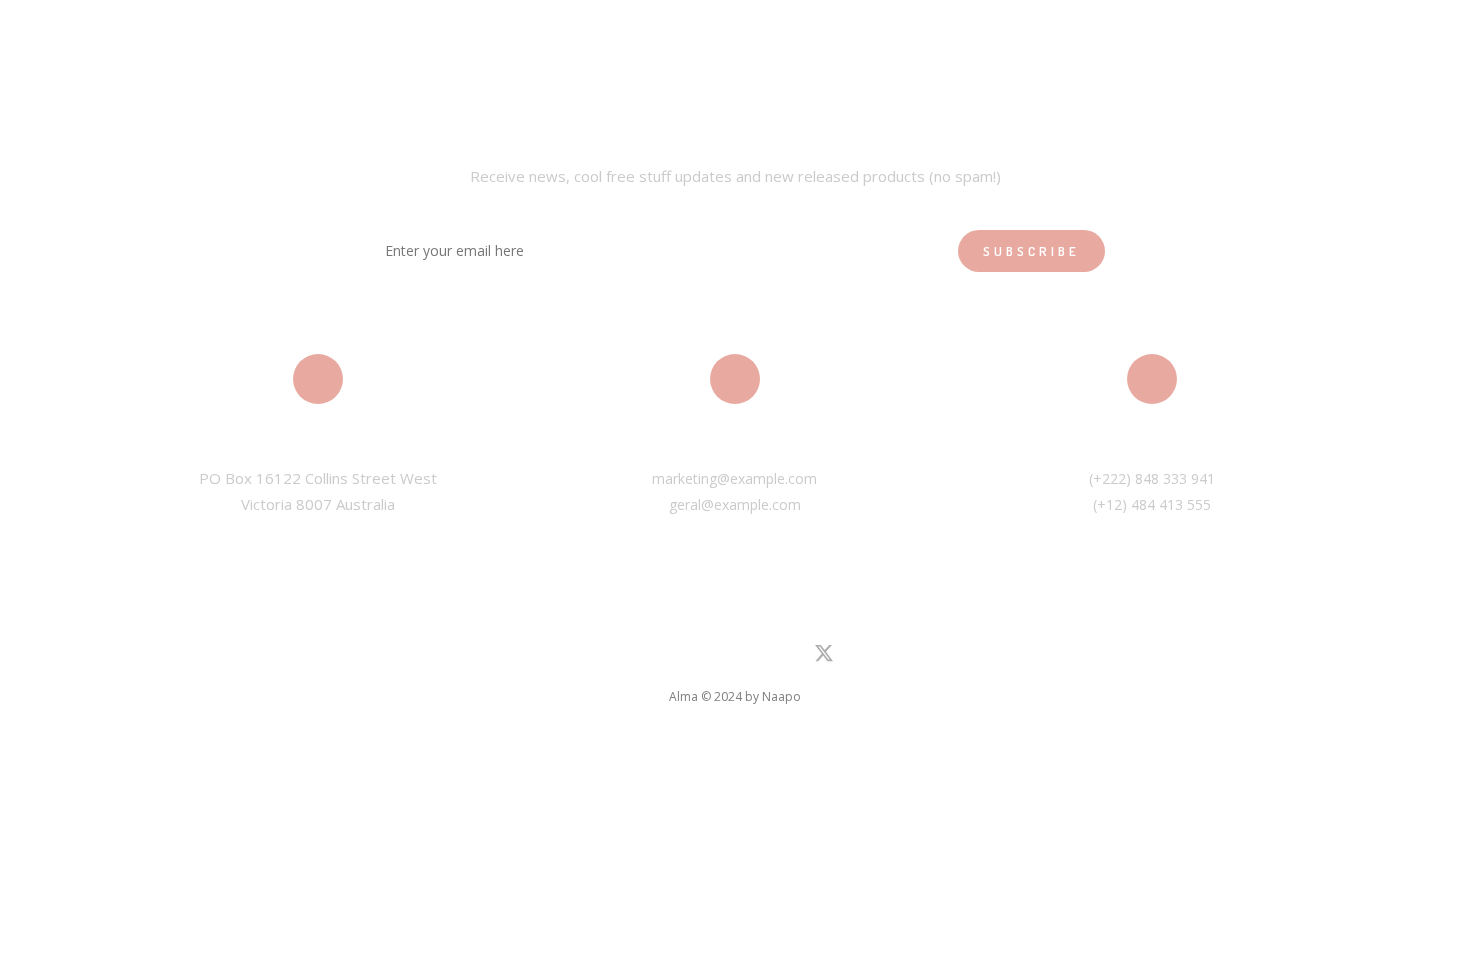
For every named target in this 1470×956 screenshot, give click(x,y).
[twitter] (824, 660)
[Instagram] (680, 657)
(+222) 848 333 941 (1152, 478)
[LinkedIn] (644, 657)
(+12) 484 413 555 (1152, 504)
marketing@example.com (734, 478)
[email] (786, 657)
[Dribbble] (751, 657)
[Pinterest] (715, 657)
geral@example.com (735, 504)
